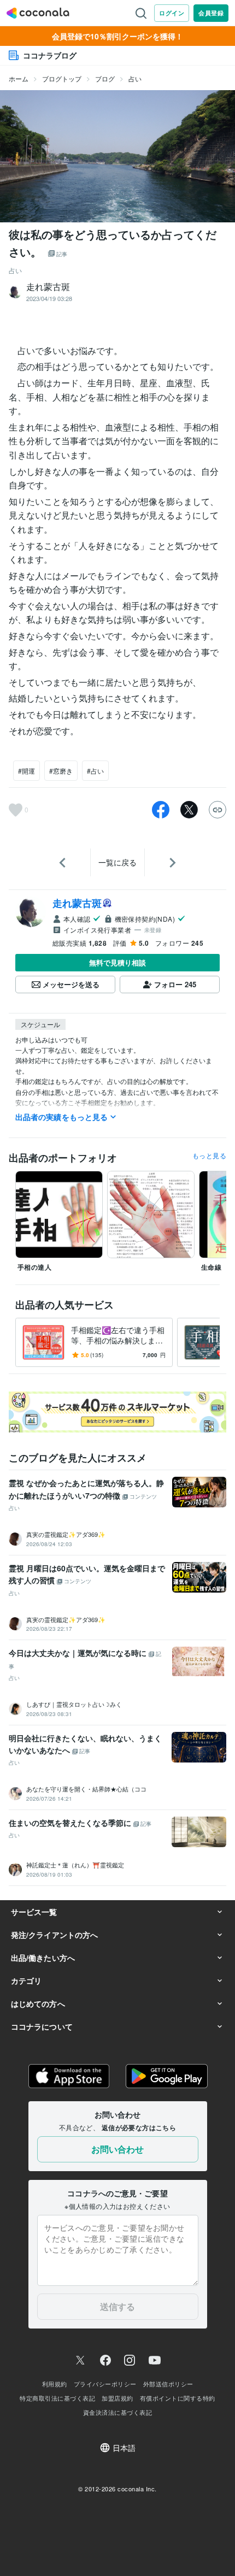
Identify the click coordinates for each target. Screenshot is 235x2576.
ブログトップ (62, 78)
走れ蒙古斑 (77, 903)
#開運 (27, 771)
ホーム (19, 78)
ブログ (105, 78)
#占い (95, 771)
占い (135, 78)
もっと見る (209, 1156)
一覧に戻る (117, 862)
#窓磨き (61, 771)
